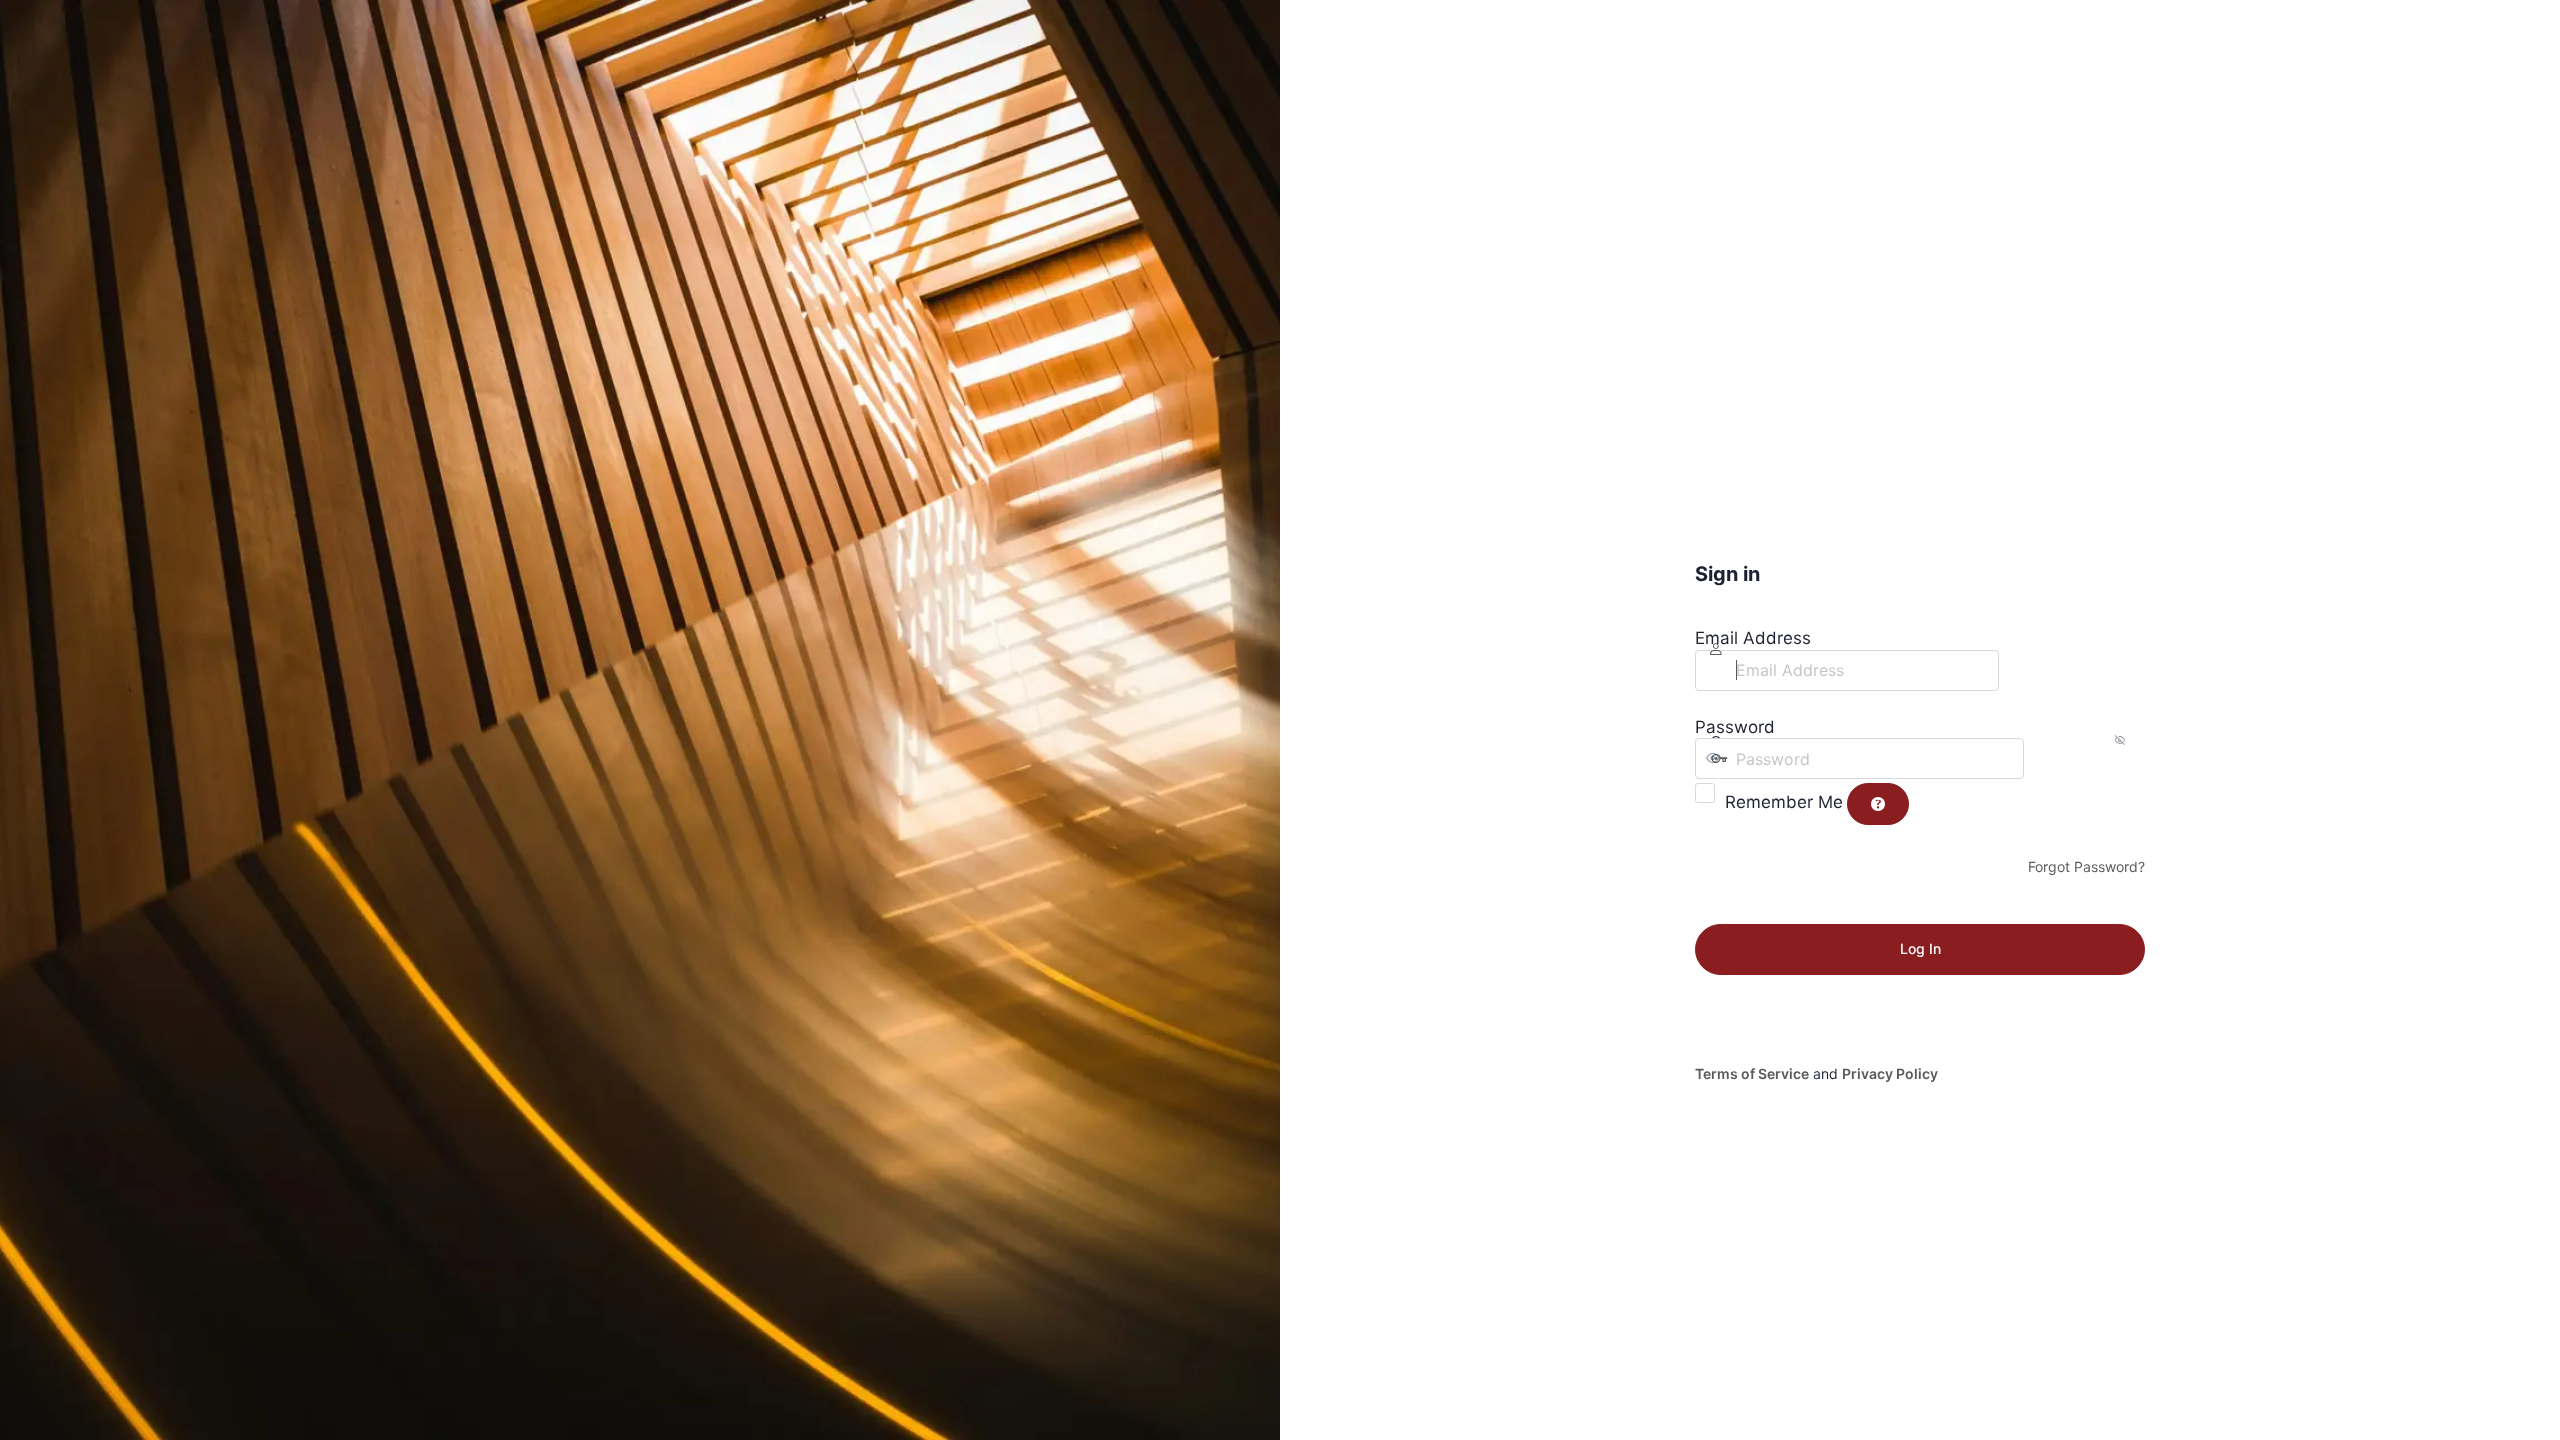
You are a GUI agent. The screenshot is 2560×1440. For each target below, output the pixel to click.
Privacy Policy (1890, 1073)
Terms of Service (1752, 1073)
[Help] (1878, 804)
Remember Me (1784, 802)
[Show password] (2044, 758)
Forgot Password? (2086, 866)
